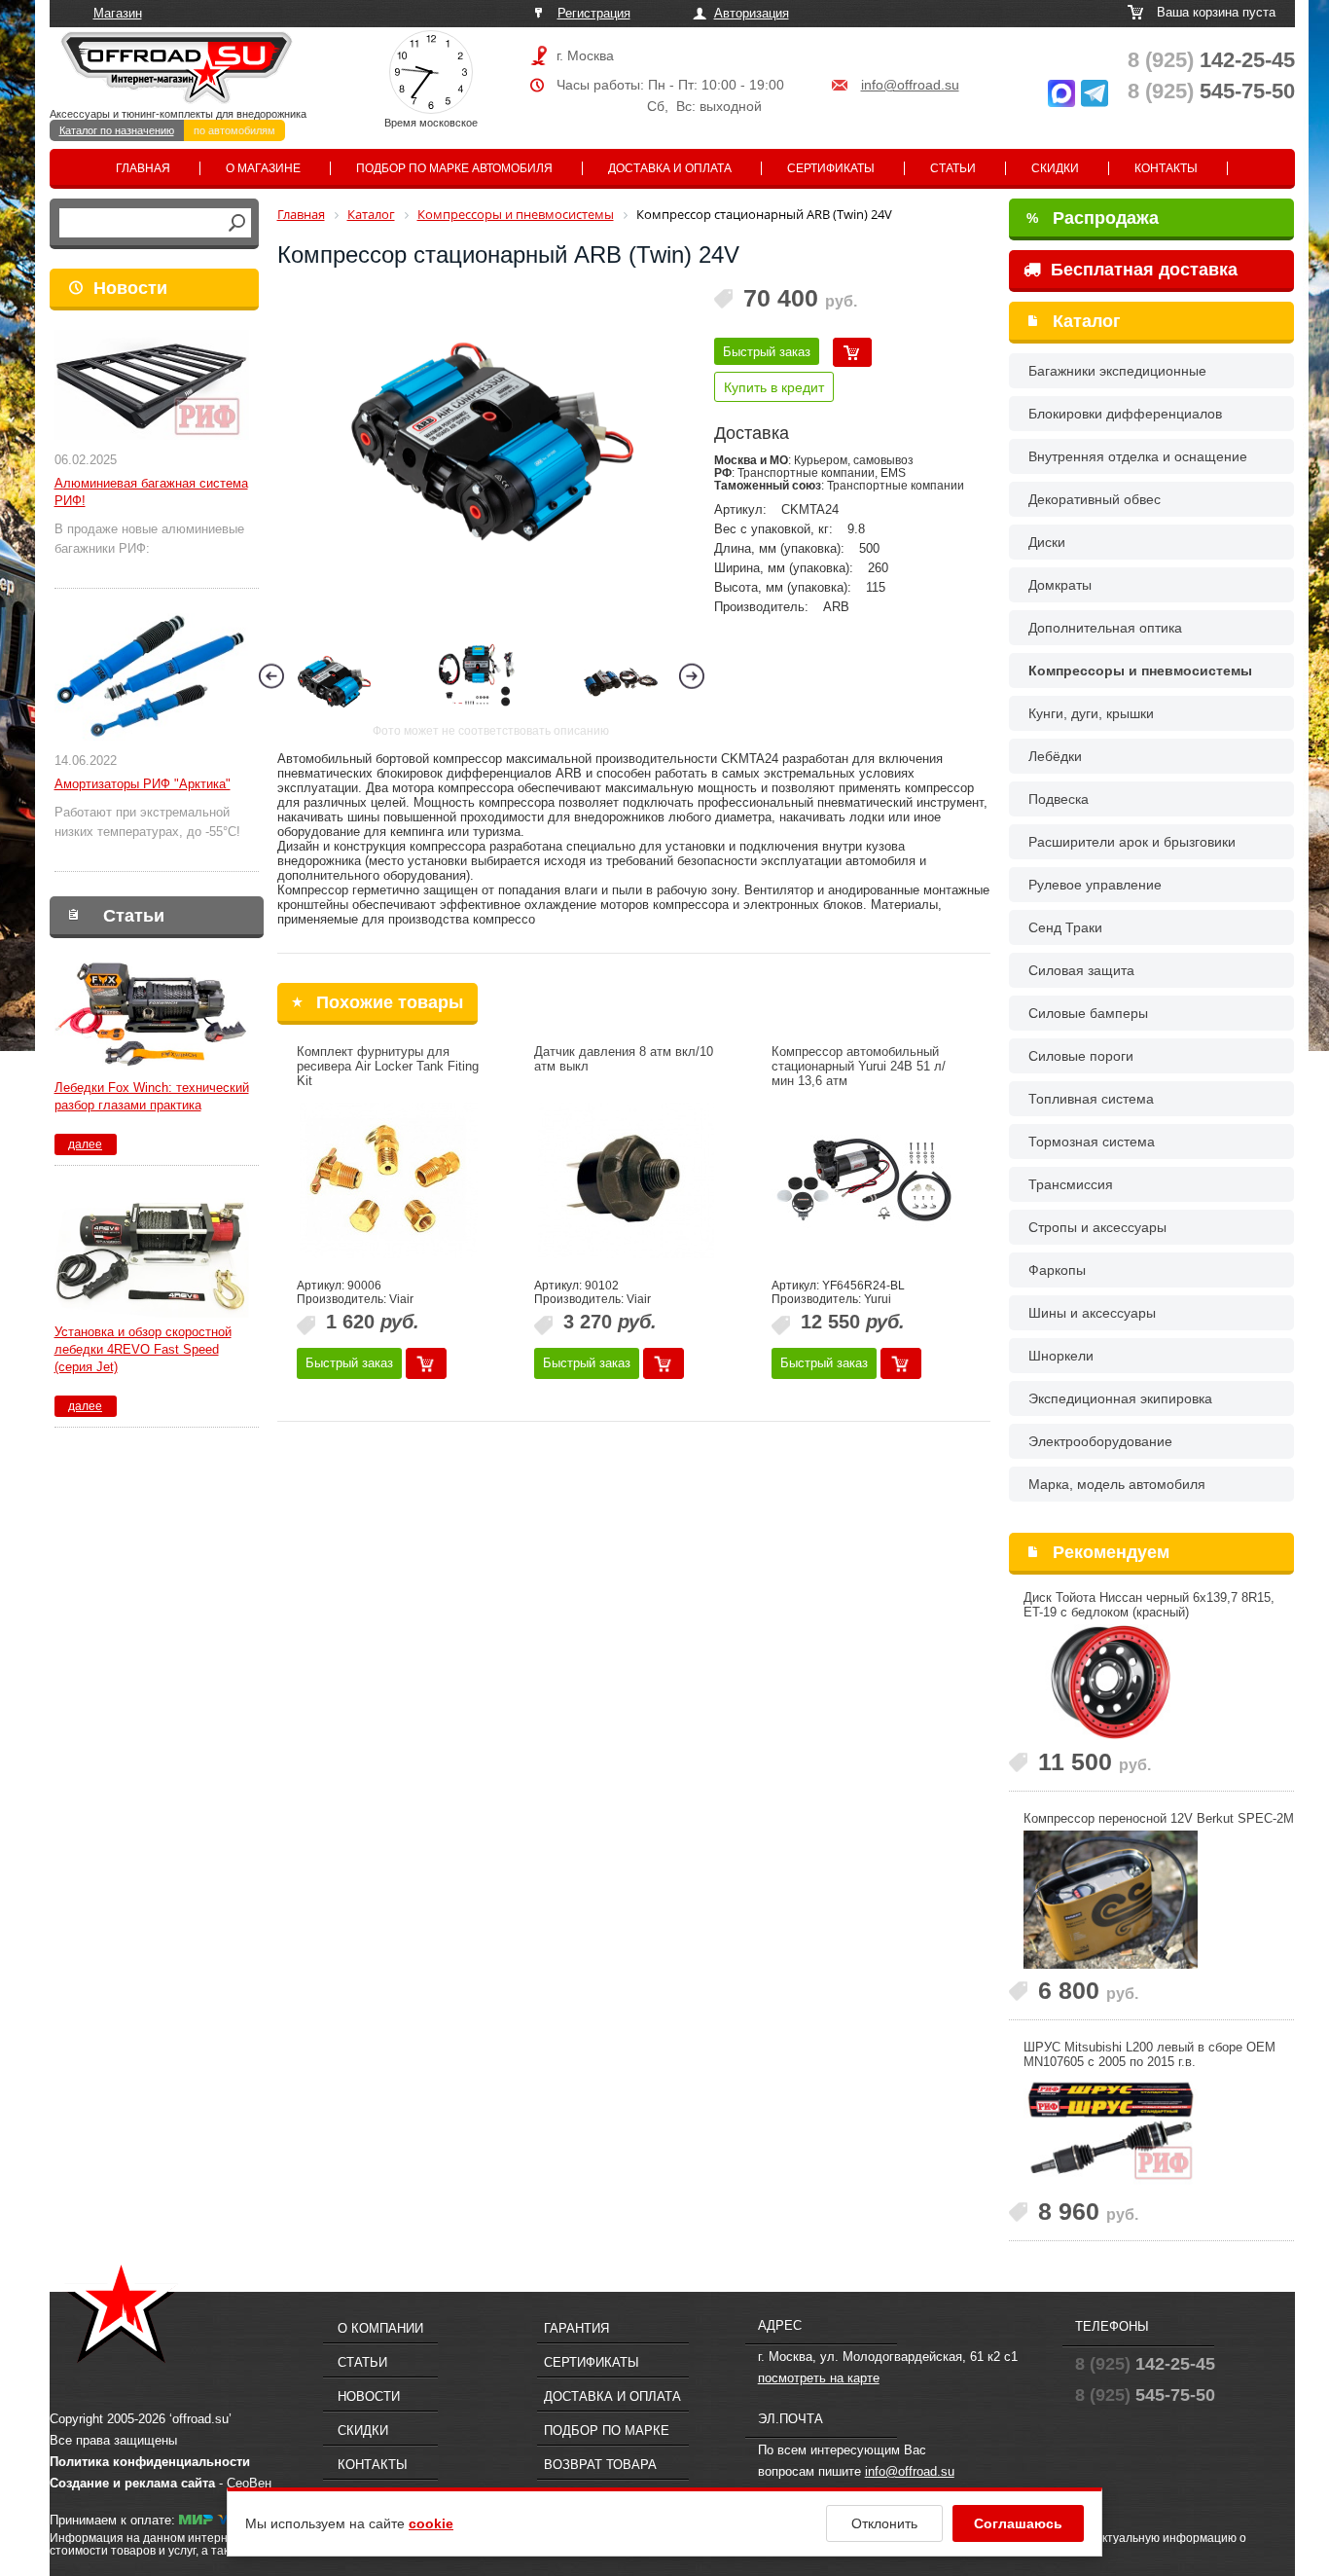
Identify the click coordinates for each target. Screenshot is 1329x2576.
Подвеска (1059, 799)
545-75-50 (1211, 91)
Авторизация (752, 13)
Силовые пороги (1081, 1056)
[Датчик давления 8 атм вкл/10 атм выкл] (627, 1180)
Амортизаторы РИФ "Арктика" (143, 784)
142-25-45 (1211, 60)
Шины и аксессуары (1092, 1313)
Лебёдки (1055, 756)
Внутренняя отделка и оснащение (1138, 456)
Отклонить (884, 2523)
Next (692, 676)
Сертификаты (831, 168)
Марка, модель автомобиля (1117, 1484)
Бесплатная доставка (1142, 270)
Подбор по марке (607, 2431)
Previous (271, 676)
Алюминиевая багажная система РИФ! (151, 492)
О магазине (263, 168)
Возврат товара (600, 2465)
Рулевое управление (1095, 885)
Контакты (1166, 168)
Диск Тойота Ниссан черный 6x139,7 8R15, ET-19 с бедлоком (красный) (1149, 1605)
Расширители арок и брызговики (1132, 842)
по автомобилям (234, 130)
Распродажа (1093, 218)
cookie (431, 2523)
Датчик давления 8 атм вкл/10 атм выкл (624, 1059)
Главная (143, 168)
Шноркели (1061, 1356)
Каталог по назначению (117, 130)
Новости (130, 288)
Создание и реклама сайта (132, 2483)
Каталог (1087, 321)
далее (85, 1144)
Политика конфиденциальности (150, 2462)
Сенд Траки (1065, 927)
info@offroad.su (910, 85)
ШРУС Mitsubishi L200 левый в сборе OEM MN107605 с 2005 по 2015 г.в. (1149, 2054)
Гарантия (576, 2328)
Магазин (118, 13)
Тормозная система (1092, 1142)
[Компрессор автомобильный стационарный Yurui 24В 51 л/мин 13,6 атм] (864, 1180)
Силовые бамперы (1088, 1013)
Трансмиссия (1071, 1184)
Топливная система (1091, 1099)
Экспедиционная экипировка (1120, 1398)
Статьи (953, 168)
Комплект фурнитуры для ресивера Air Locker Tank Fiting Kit (388, 1066)
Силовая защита (1081, 970)
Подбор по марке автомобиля (454, 168)
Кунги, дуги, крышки (1091, 713)
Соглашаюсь (1018, 2523)
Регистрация (594, 13)
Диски (1047, 542)
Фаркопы (1057, 1270)
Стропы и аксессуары (1097, 1227)
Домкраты (1060, 585)
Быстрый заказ (767, 352)
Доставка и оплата (670, 168)
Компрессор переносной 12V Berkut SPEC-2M (1159, 1818)
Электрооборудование (1100, 1441)
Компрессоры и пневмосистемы (1140, 671)
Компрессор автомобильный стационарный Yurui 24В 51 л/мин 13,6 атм (859, 1066)
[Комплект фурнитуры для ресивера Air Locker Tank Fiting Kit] (389, 1180)
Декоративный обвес (1095, 499)
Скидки (1055, 168)
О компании (380, 2328)
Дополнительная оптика (1105, 628)
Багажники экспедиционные (1117, 371)
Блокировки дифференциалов (1125, 414)
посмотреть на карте (819, 2378)
